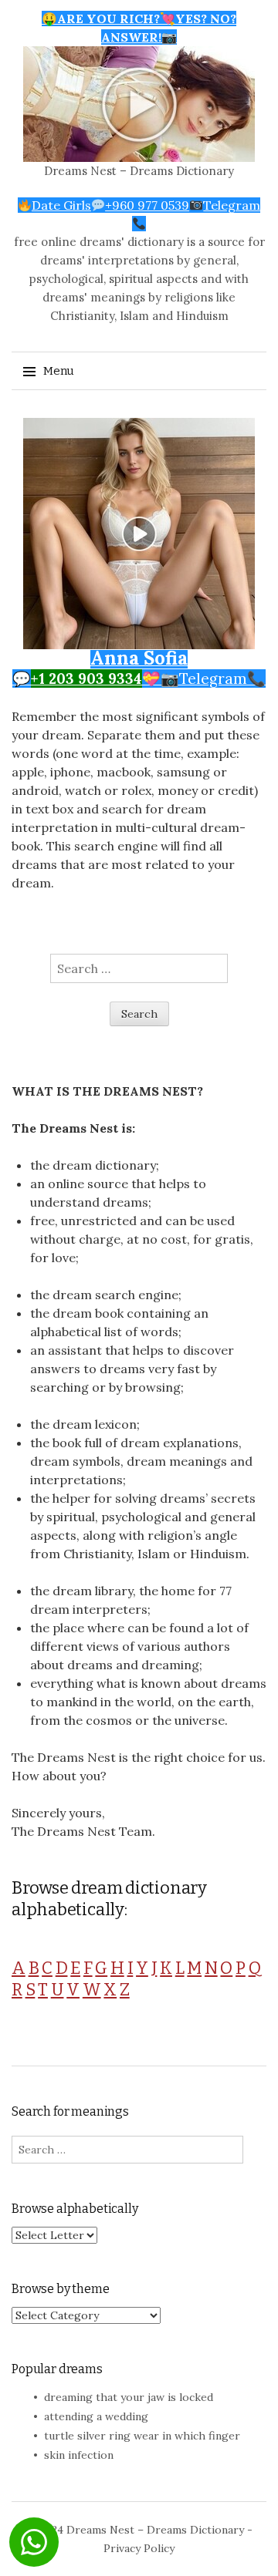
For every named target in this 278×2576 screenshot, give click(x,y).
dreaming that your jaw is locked (129, 2397)
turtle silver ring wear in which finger (142, 2436)
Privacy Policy (139, 2548)
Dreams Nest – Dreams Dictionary (139, 171)
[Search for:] (139, 968)
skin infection (79, 2455)
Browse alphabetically (75, 2209)
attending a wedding (96, 2416)
